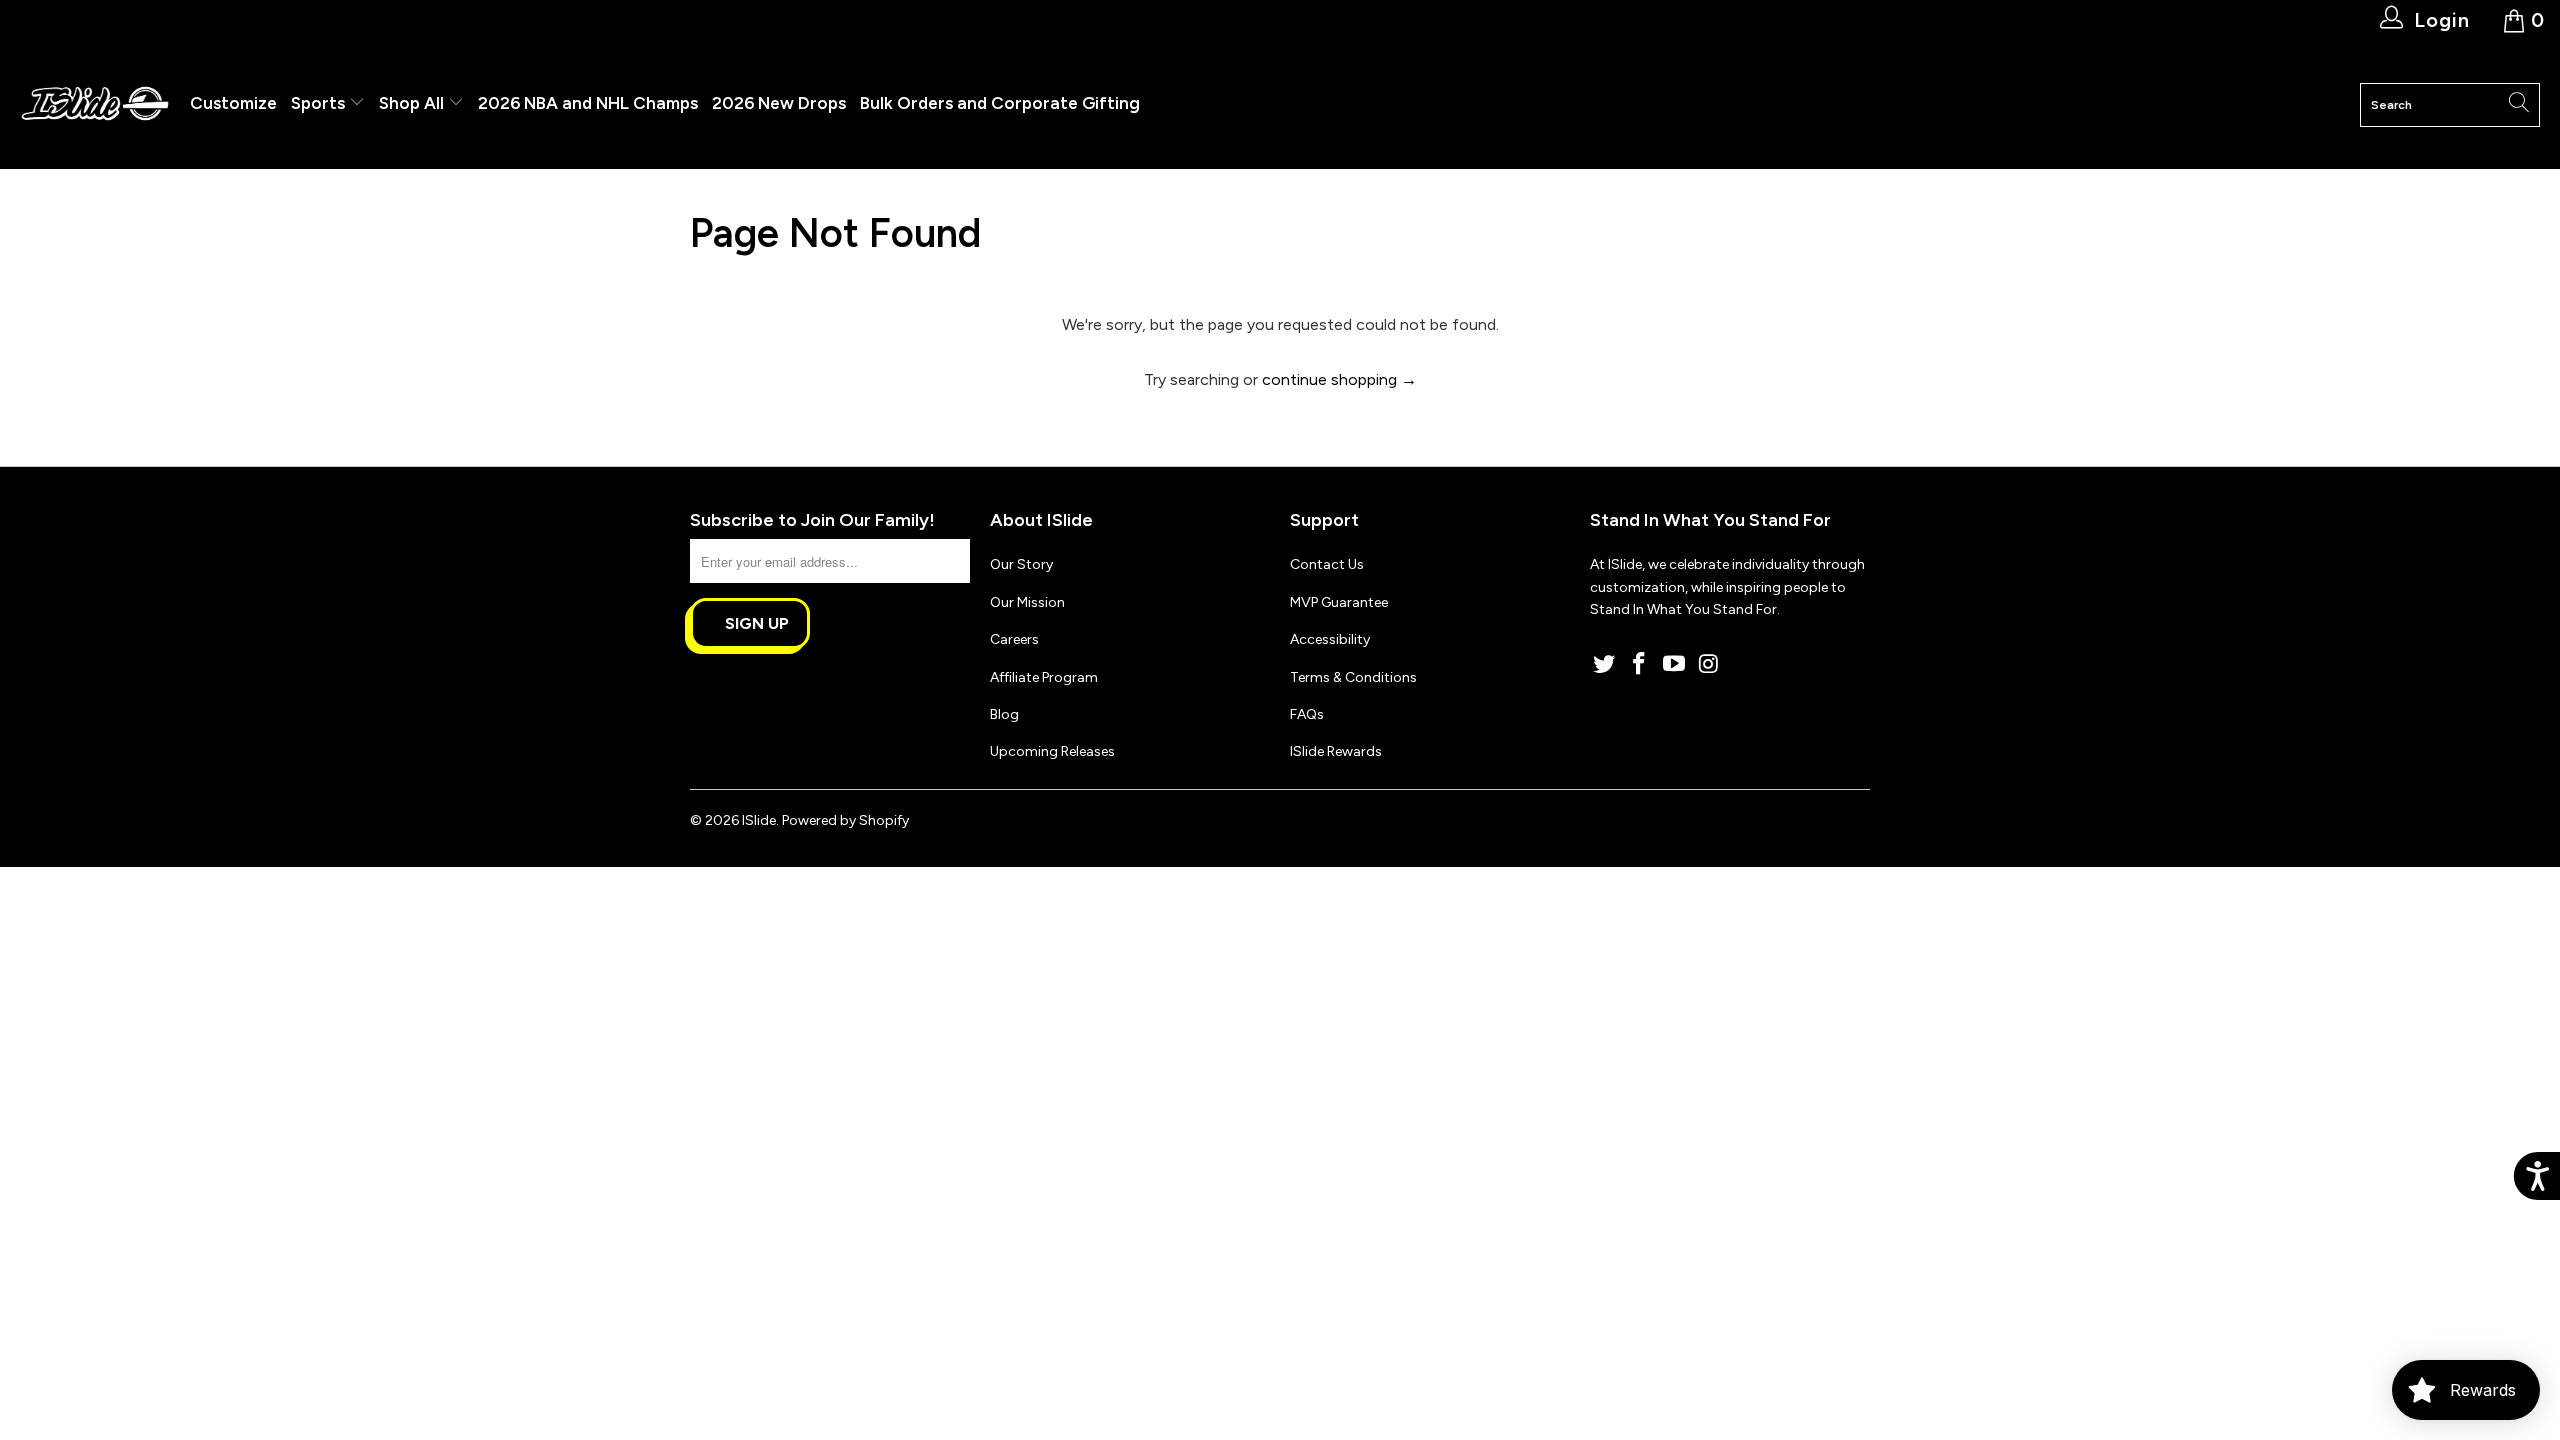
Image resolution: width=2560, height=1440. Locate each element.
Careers (1014, 639)
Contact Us (1327, 564)
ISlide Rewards (1336, 751)
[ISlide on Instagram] (1709, 665)
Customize (233, 103)
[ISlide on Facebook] (1640, 665)
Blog (1004, 714)
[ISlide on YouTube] (1674, 665)
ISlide (759, 820)
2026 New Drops (779, 103)
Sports (320, 103)
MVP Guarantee (1339, 602)
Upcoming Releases (1052, 751)
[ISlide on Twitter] (1605, 665)
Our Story (1021, 564)
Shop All (411, 103)
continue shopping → (1339, 379)
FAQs (1307, 714)
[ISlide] (95, 104)
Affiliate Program (1044, 677)
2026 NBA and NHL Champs (588, 103)
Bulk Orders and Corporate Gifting (1000, 103)
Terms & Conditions (1353, 677)
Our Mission (1027, 602)
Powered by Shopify (845, 820)
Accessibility (1330, 639)
